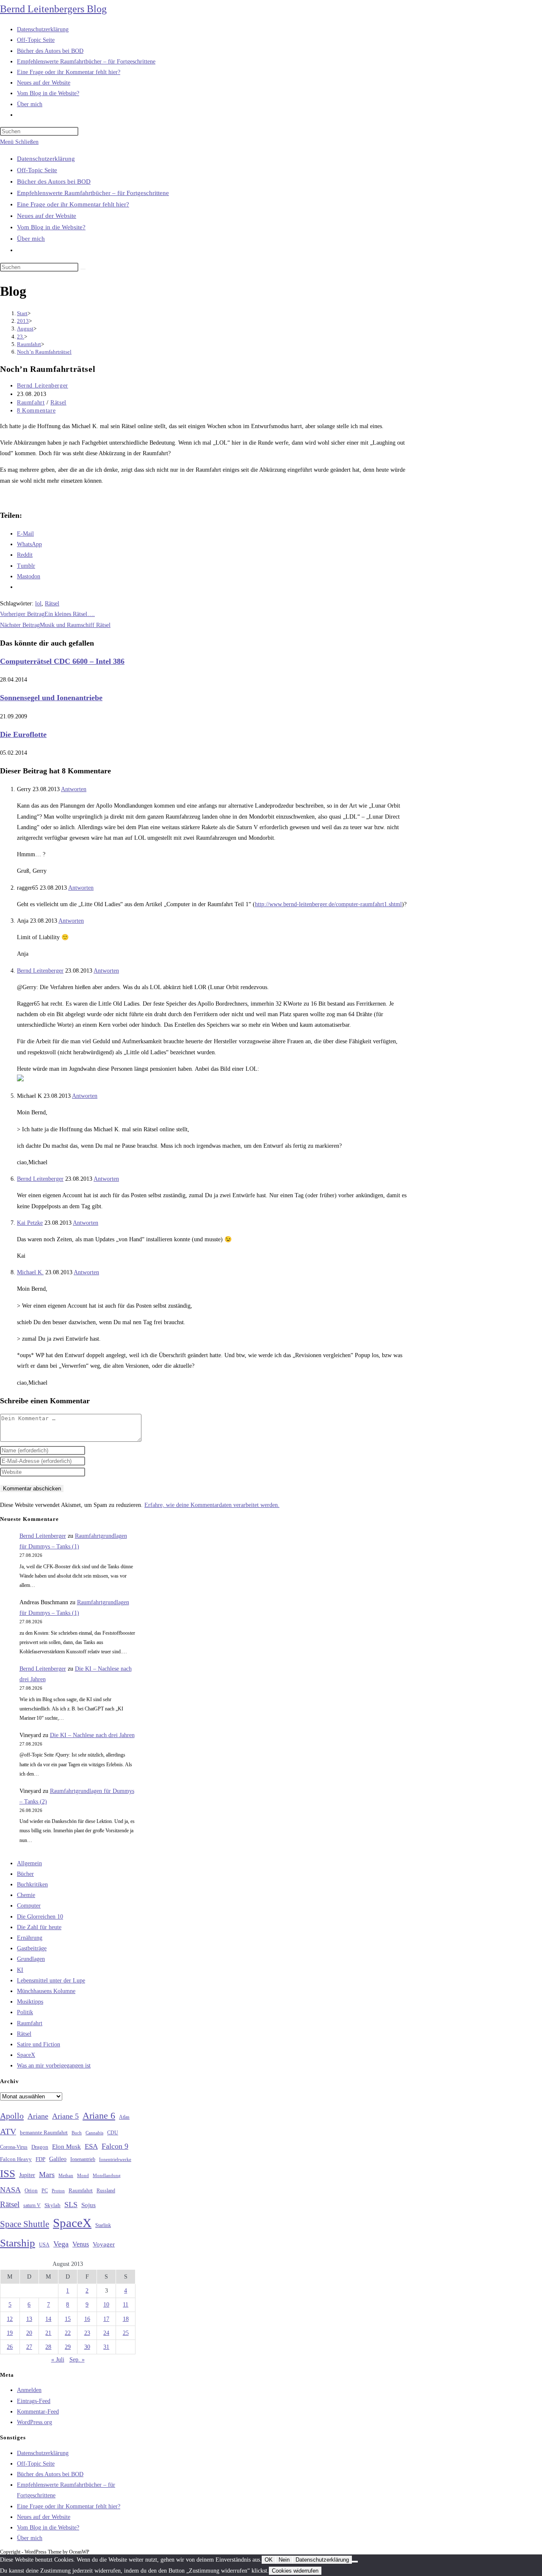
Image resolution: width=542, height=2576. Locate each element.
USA (44, 2245)
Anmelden (29, 2390)
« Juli (58, 2360)
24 (106, 2333)
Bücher (25, 1874)
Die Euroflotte (23, 734)
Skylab (53, 2205)
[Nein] (355, 2562)
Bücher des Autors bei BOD (54, 181)
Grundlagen (31, 1959)
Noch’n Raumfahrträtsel (44, 352)
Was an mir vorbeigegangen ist (54, 2066)
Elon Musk (66, 2147)
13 (29, 2319)
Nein (284, 2560)
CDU (113, 2133)
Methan (66, 2175)
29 (68, 2347)
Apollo (12, 2116)
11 (126, 2305)
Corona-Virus (14, 2147)
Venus (81, 2244)
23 (87, 2333)
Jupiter (27, 2175)
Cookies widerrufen (295, 2571)
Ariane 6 (99, 2116)
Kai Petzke (30, 1223)
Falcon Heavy (16, 2159)
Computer (29, 1906)
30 (87, 2347)
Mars (47, 2175)
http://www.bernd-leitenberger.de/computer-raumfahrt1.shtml (328, 904)
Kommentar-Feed (38, 2412)
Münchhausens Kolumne (46, 1991)
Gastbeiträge (32, 1948)
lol (38, 603)
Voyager (104, 2244)
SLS (71, 2205)
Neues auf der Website (47, 216)
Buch (77, 2133)
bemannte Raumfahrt (44, 2133)
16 (87, 2319)
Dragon (40, 2147)
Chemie (26, 1895)
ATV (8, 2131)
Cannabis (94, 2133)
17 (106, 2319)
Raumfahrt (31, 403)
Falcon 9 (115, 2146)
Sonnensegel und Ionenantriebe (51, 698)
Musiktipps (30, 2002)
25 (126, 2333)
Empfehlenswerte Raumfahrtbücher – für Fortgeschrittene (93, 193)
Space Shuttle (25, 2224)
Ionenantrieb (83, 2159)
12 (10, 2319)
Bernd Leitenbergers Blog (53, 9)
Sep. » (77, 2360)
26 (10, 2347)
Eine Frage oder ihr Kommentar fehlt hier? (73, 204)
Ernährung (30, 1938)
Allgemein (29, 1863)
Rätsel (58, 403)
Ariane (38, 2116)
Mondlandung (107, 2176)
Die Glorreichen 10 (40, 1917)
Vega (61, 2244)
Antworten (74, 789)
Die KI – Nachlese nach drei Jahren (92, 1735)
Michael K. (30, 1272)
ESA (91, 2146)
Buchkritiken (32, 1885)
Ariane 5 (65, 2116)
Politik (25, 2012)
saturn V (32, 2205)
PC (45, 2191)
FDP (40, 2159)
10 (106, 2305)
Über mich (31, 239)
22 (68, 2333)
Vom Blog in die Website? (51, 227)
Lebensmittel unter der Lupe (51, 1981)
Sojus (88, 2205)
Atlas (124, 2117)
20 (29, 2333)
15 (68, 2319)
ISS (8, 2173)
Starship (18, 2243)
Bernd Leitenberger (43, 386)
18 (126, 2319)
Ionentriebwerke (115, 2159)
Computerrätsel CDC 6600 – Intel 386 (62, 661)
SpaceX (26, 2055)
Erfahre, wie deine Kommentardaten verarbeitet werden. (212, 1505)
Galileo (58, 2159)
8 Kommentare (36, 411)
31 (106, 2347)
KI (20, 1970)
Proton (58, 2191)
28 (48, 2347)
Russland (106, 2191)
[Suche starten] (83, 269)
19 (10, 2333)
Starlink (103, 2225)
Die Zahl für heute (39, 1927)
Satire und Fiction (39, 2044)
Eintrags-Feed (34, 2401)
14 (48, 2319)
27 (29, 2347)
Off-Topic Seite (37, 170)
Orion (31, 2191)
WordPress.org (35, 2422)
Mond (83, 2175)
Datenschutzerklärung (46, 159)
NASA (10, 2190)
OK (269, 2560)
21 (48, 2333)
